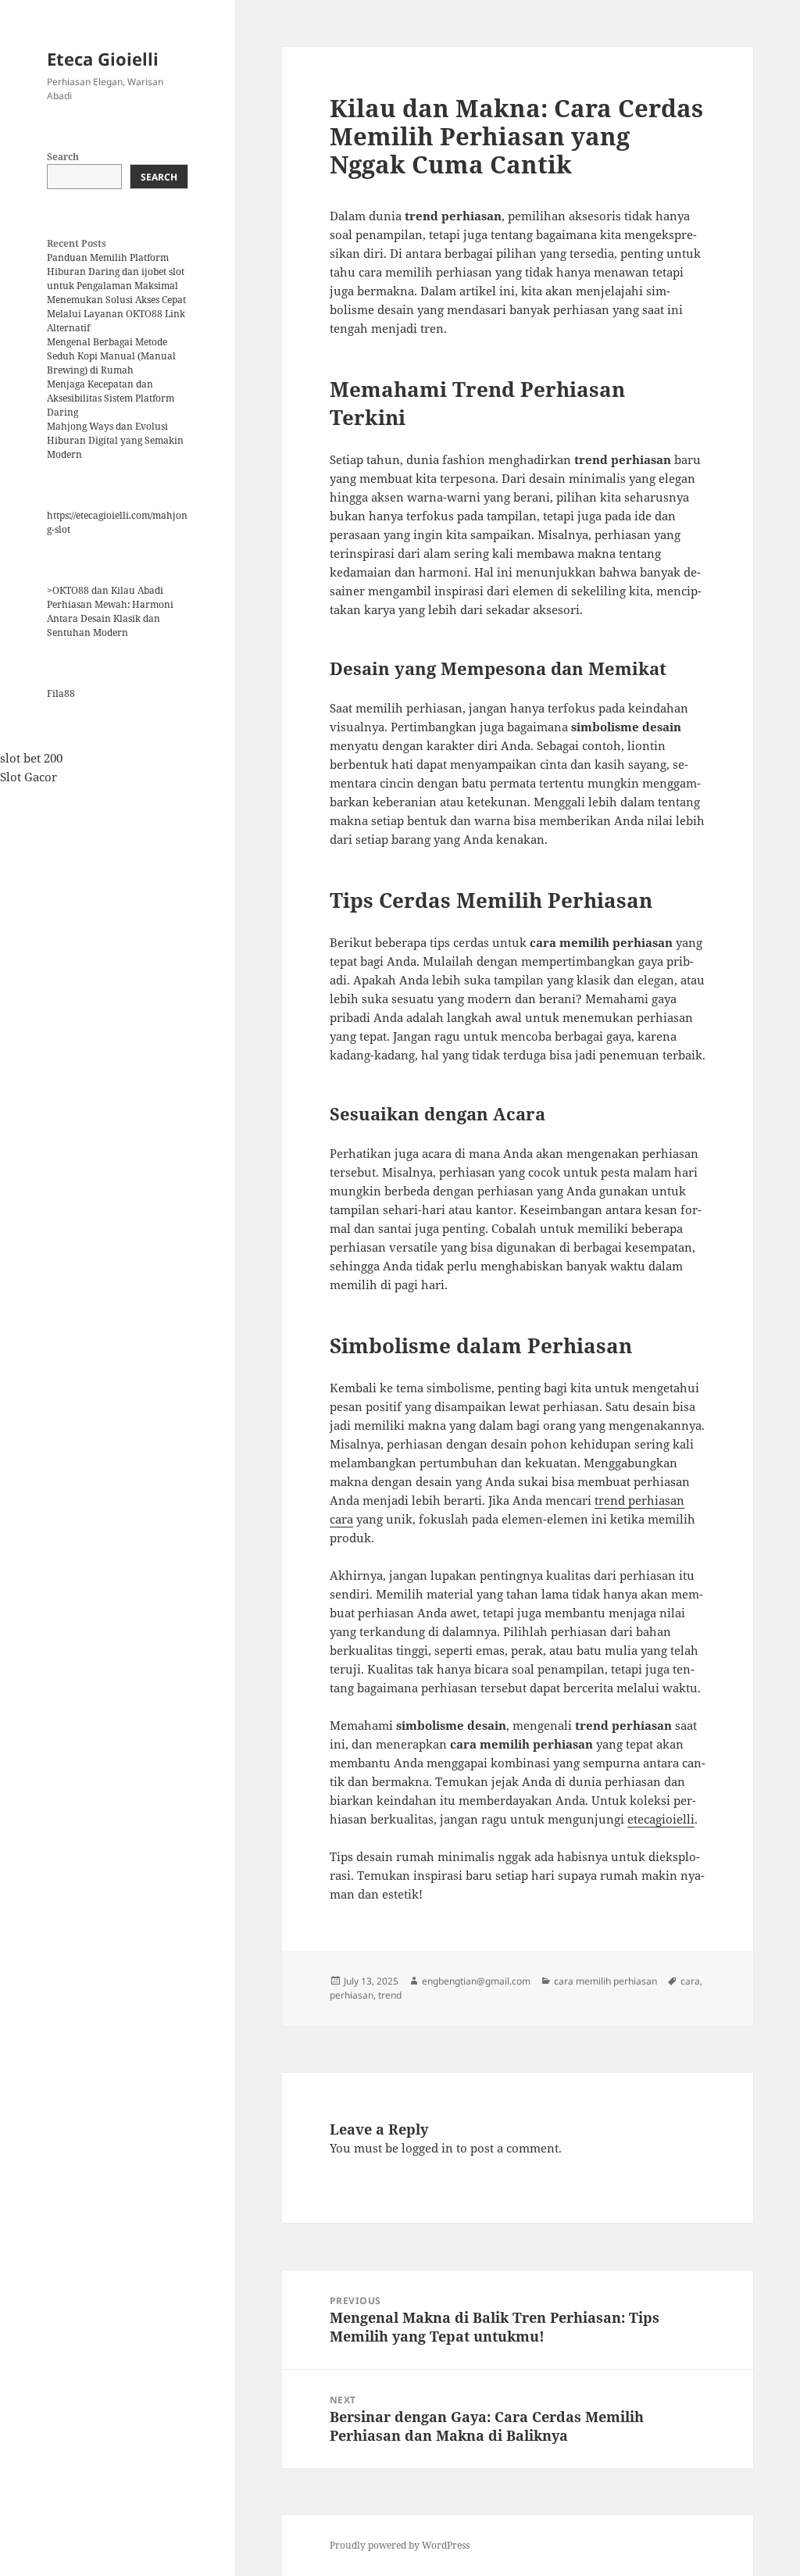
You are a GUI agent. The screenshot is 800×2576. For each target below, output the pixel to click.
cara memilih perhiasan (605, 1981)
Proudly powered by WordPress (400, 2545)
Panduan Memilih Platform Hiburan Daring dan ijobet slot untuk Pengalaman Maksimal (116, 272)
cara (690, 1981)
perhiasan (352, 1995)
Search (63, 157)
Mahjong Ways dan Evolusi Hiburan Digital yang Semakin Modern (115, 440)
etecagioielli (661, 1819)
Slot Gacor (29, 777)
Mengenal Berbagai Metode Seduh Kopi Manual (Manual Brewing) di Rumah (111, 356)
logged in (427, 2148)
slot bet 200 (31, 758)
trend (390, 1995)
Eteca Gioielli (103, 59)
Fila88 (61, 693)
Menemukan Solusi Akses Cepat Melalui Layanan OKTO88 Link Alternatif (116, 314)
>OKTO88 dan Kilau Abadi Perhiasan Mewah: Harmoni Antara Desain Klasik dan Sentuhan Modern (110, 611)
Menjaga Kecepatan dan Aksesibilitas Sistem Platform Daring (111, 398)
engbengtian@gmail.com (476, 1981)
